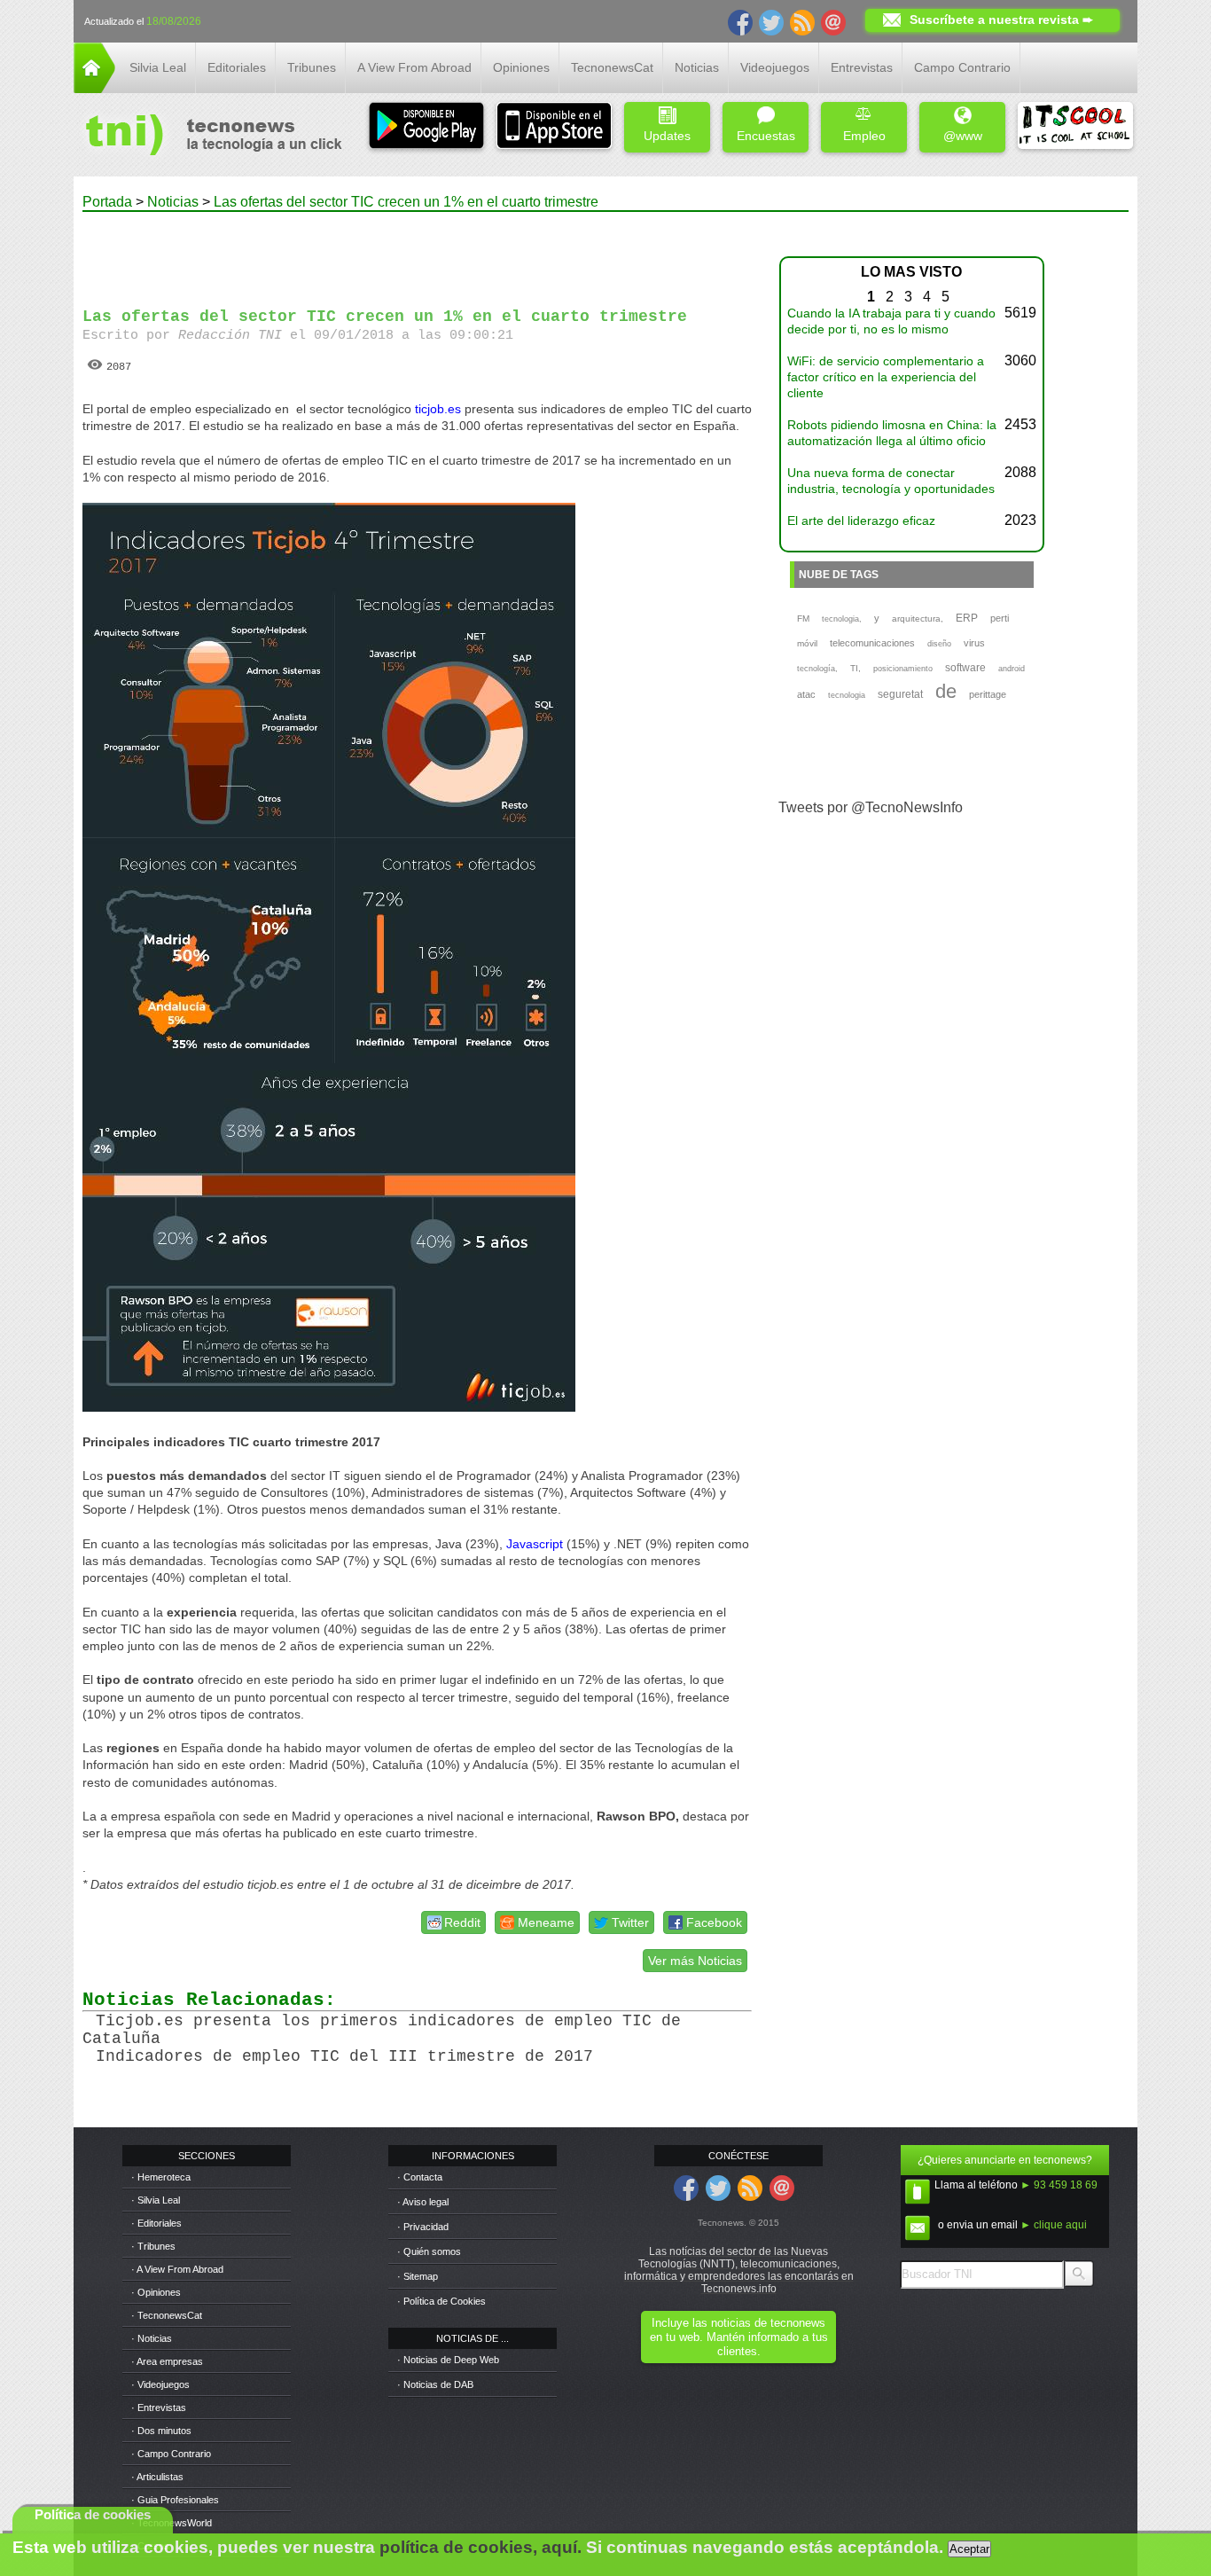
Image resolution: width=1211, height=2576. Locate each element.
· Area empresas (167, 2361)
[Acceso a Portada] (94, 88)
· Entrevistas (159, 2408)
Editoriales (237, 67)
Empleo (864, 136)
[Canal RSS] (802, 21)
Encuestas (766, 136)
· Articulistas (157, 2477)
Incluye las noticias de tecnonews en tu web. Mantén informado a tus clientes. (739, 2337)
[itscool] (1075, 127)
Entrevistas (862, 67)
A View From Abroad (414, 67)
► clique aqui (1054, 2225)
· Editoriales (156, 2223)
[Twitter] (771, 21)
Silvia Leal (158, 67)
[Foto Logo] (208, 137)
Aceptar (969, 2549)
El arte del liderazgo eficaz (861, 521)
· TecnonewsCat (167, 2315)
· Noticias (152, 2338)
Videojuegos (775, 67)
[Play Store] (426, 127)
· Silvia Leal (156, 2200)
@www (963, 136)
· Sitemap (418, 2276)
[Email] (833, 21)
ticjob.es (438, 409)
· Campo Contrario (171, 2454)
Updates (667, 136)
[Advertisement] (418, 252)
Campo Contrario (962, 67)
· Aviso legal (423, 2202)
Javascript (535, 1544)
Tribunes (312, 67)
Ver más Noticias (695, 1961)
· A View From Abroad (177, 2269)
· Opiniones (156, 2292)
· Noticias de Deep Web (448, 2360)
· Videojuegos (160, 2384)
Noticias (697, 67)
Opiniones (521, 67)
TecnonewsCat (612, 67)
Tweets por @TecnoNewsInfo (871, 807)
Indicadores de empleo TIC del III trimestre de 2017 (344, 2056)
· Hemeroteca (161, 2177)
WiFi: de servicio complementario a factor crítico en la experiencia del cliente (886, 377)
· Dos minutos (161, 2431)
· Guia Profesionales (175, 2500)
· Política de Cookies (441, 2301)
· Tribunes (153, 2246)
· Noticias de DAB (435, 2384)
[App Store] (554, 127)
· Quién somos (429, 2251)
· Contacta (420, 2177)
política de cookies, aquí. (480, 2547)
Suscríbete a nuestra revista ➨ (1001, 20)
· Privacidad (423, 2227)
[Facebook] (740, 21)
